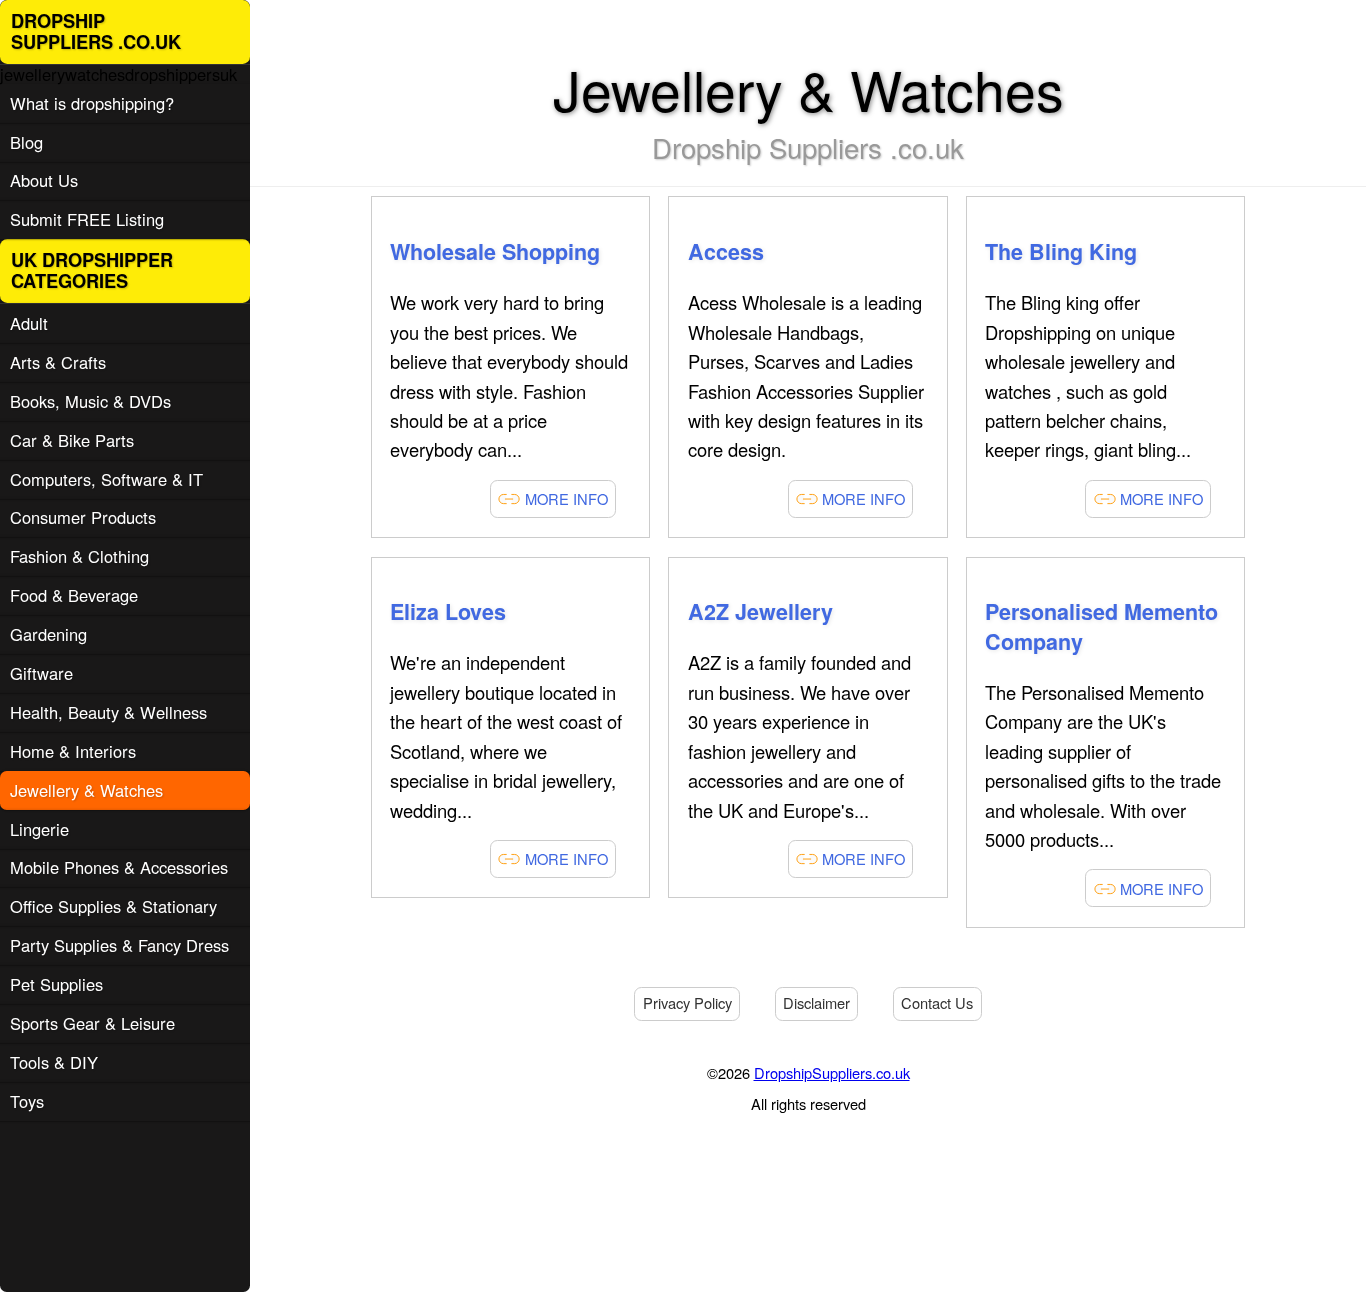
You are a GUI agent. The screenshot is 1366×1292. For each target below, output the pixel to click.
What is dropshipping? (92, 103)
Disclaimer (816, 1002)
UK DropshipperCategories (92, 270)
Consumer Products (83, 517)
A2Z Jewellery (760, 611)
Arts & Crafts (58, 362)
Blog (26, 142)
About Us (44, 180)
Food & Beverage (74, 595)
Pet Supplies (56, 984)
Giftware (41, 673)
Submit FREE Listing (87, 219)
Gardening (48, 634)
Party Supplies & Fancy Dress (119, 945)
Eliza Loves (448, 611)
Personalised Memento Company (1101, 626)
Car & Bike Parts (72, 440)
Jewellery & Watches (86, 790)
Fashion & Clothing (79, 556)
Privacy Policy (687, 1002)
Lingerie (39, 829)
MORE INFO (564, 498)
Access (726, 251)
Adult (29, 323)
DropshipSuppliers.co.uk (832, 1072)
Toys (27, 1101)
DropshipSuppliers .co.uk (96, 31)
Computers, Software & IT (106, 479)
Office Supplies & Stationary (113, 906)
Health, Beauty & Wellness (108, 712)
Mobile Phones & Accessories (119, 867)
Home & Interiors (73, 751)
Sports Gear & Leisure (92, 1023)
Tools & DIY (54, 1062)
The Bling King (1061, 251)
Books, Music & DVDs (90, 401)
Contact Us (937, 1002)
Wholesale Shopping (495, 251)
